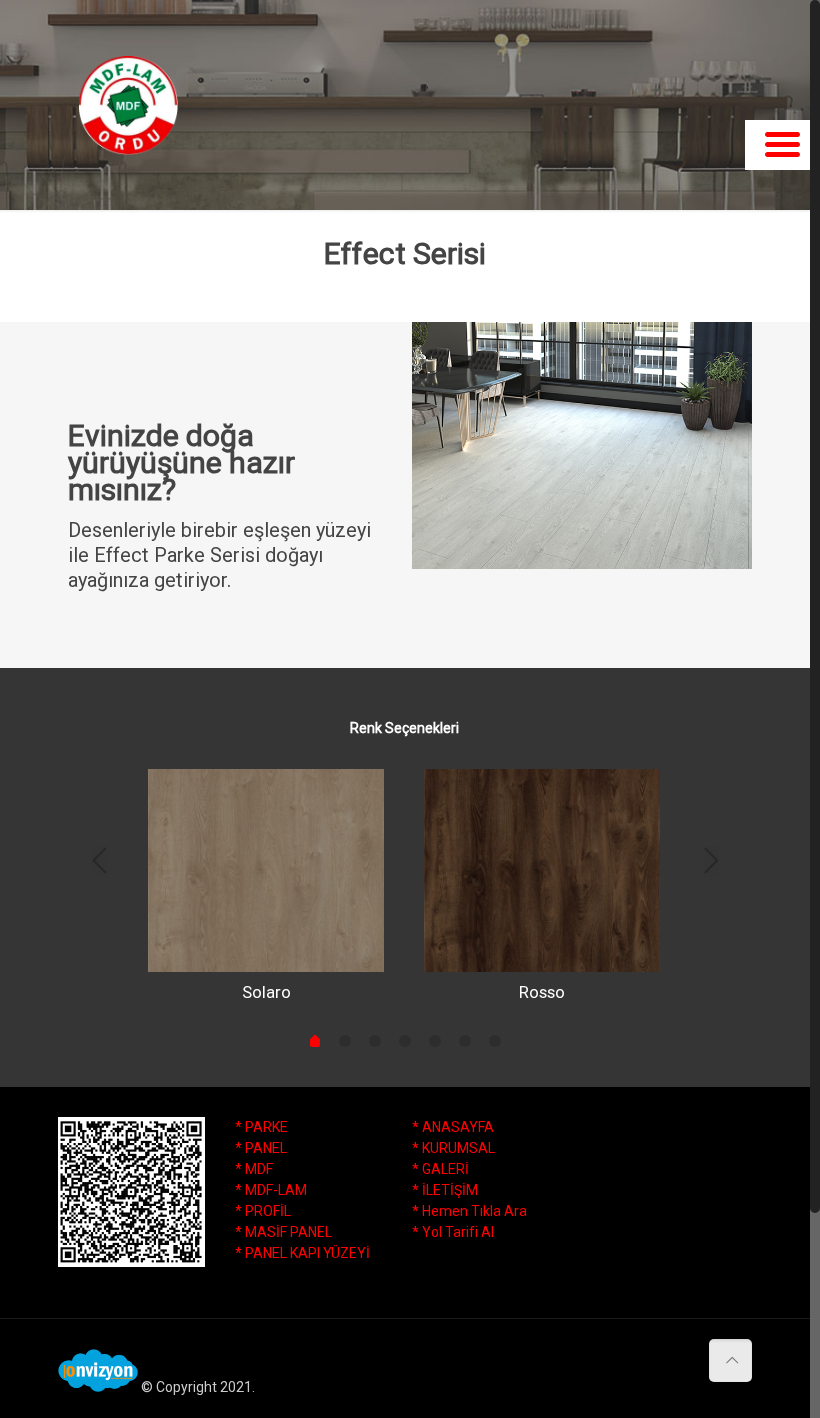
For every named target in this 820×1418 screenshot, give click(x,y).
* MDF (254, 1169)
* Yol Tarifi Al (453, 1232)
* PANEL (261, 1148)
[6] (465, 1041)
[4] (405, 1041)
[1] (315, 1043)
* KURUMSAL (453, 1148)
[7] (495, 1041)
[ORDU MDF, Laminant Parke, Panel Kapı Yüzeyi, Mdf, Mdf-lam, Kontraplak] (128, 105)
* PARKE (261, 1127)
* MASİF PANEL (283, 1232)
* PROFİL (263, 1211)
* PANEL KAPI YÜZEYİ (302, 1253)
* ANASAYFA (453, 1127)
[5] (435, 1041)
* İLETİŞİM (445, 1190)
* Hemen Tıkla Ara (469, 1211)
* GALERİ (440, 1169)
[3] (375, 1041)
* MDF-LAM (271, 1190)
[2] (345, 1041)
